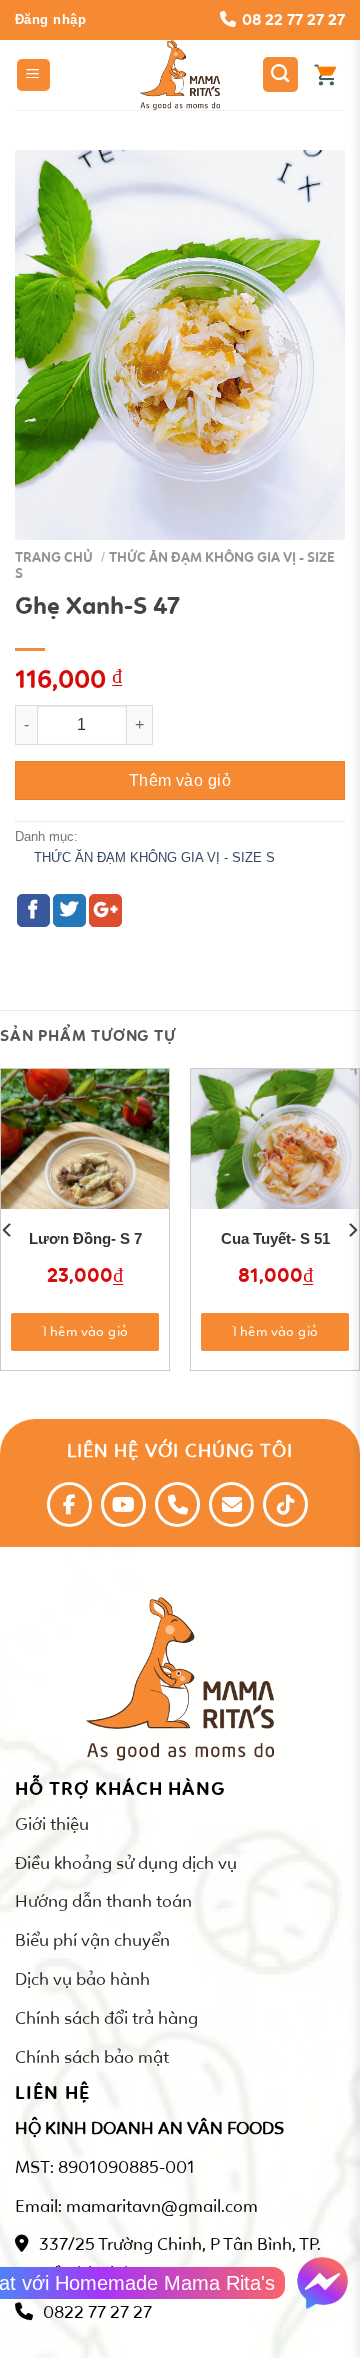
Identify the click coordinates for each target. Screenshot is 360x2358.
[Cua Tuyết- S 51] (275, 1153)
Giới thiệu (52, 1824)
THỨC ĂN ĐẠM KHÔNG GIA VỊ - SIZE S (175, 565)
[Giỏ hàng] (325, 75)
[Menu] (33, 75)
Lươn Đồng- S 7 (85, 1238)
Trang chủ (54, 557)
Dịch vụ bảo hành (82, 1979)
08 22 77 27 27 (293, 19)
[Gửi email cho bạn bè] (105, 910)
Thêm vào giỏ (180, 780)
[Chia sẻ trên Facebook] (33, 910)
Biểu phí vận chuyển (92, 1940)
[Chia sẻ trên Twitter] (69, 910)
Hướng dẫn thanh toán (103, 1901)
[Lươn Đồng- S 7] (85, 1153)
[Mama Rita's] (180, 75)
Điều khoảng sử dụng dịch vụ (126, 1863)
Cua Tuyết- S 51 (275, 1238)
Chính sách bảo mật (92, 2057)
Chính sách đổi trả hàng (106, 2018)
